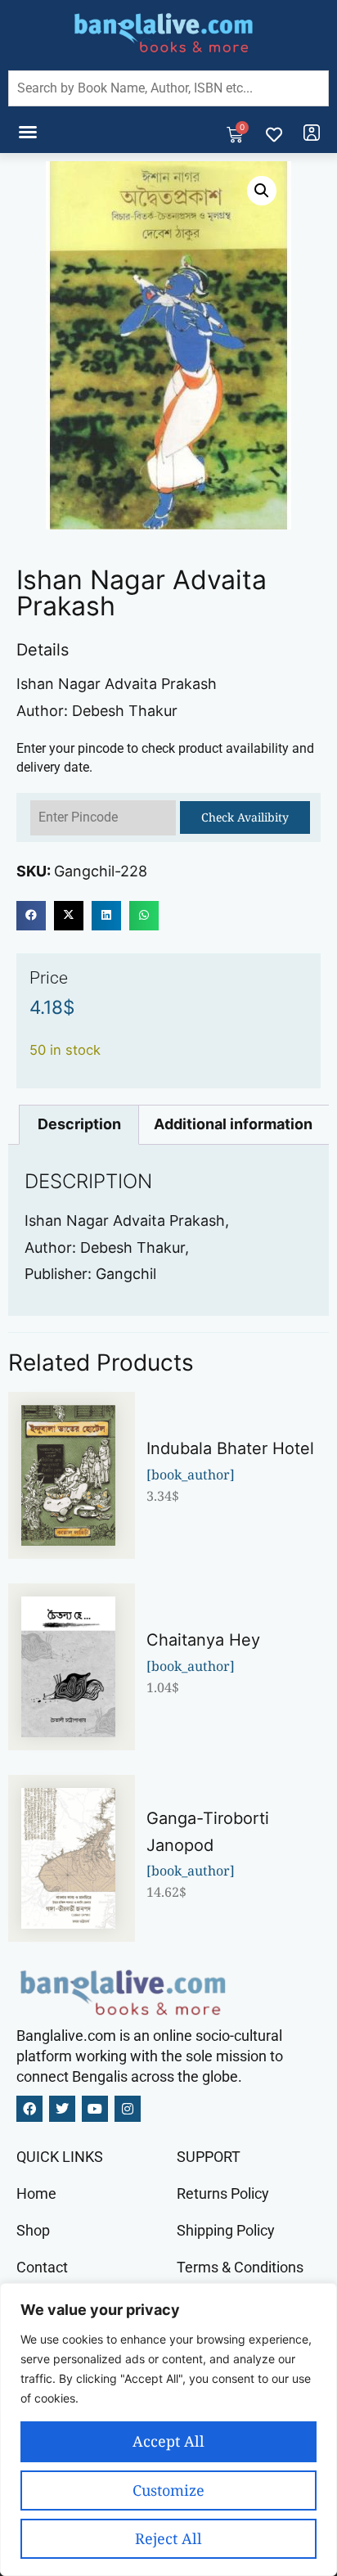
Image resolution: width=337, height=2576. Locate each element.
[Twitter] (62, 2109)
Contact (42, 2267)
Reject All (168, 2538)
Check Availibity (245, 817)
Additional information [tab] (233, 1124)
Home (36, 2193)
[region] (168, 2430)
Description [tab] (79, 1124)
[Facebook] (29, 2109)
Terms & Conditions (240, 2267)
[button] (28, 132)
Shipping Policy (226, 2230)
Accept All (168, 2441)
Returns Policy (223, 2193)
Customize (168, 2490)
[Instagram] (128, 2109)
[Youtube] (95, 2109)
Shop (33, 2230)
